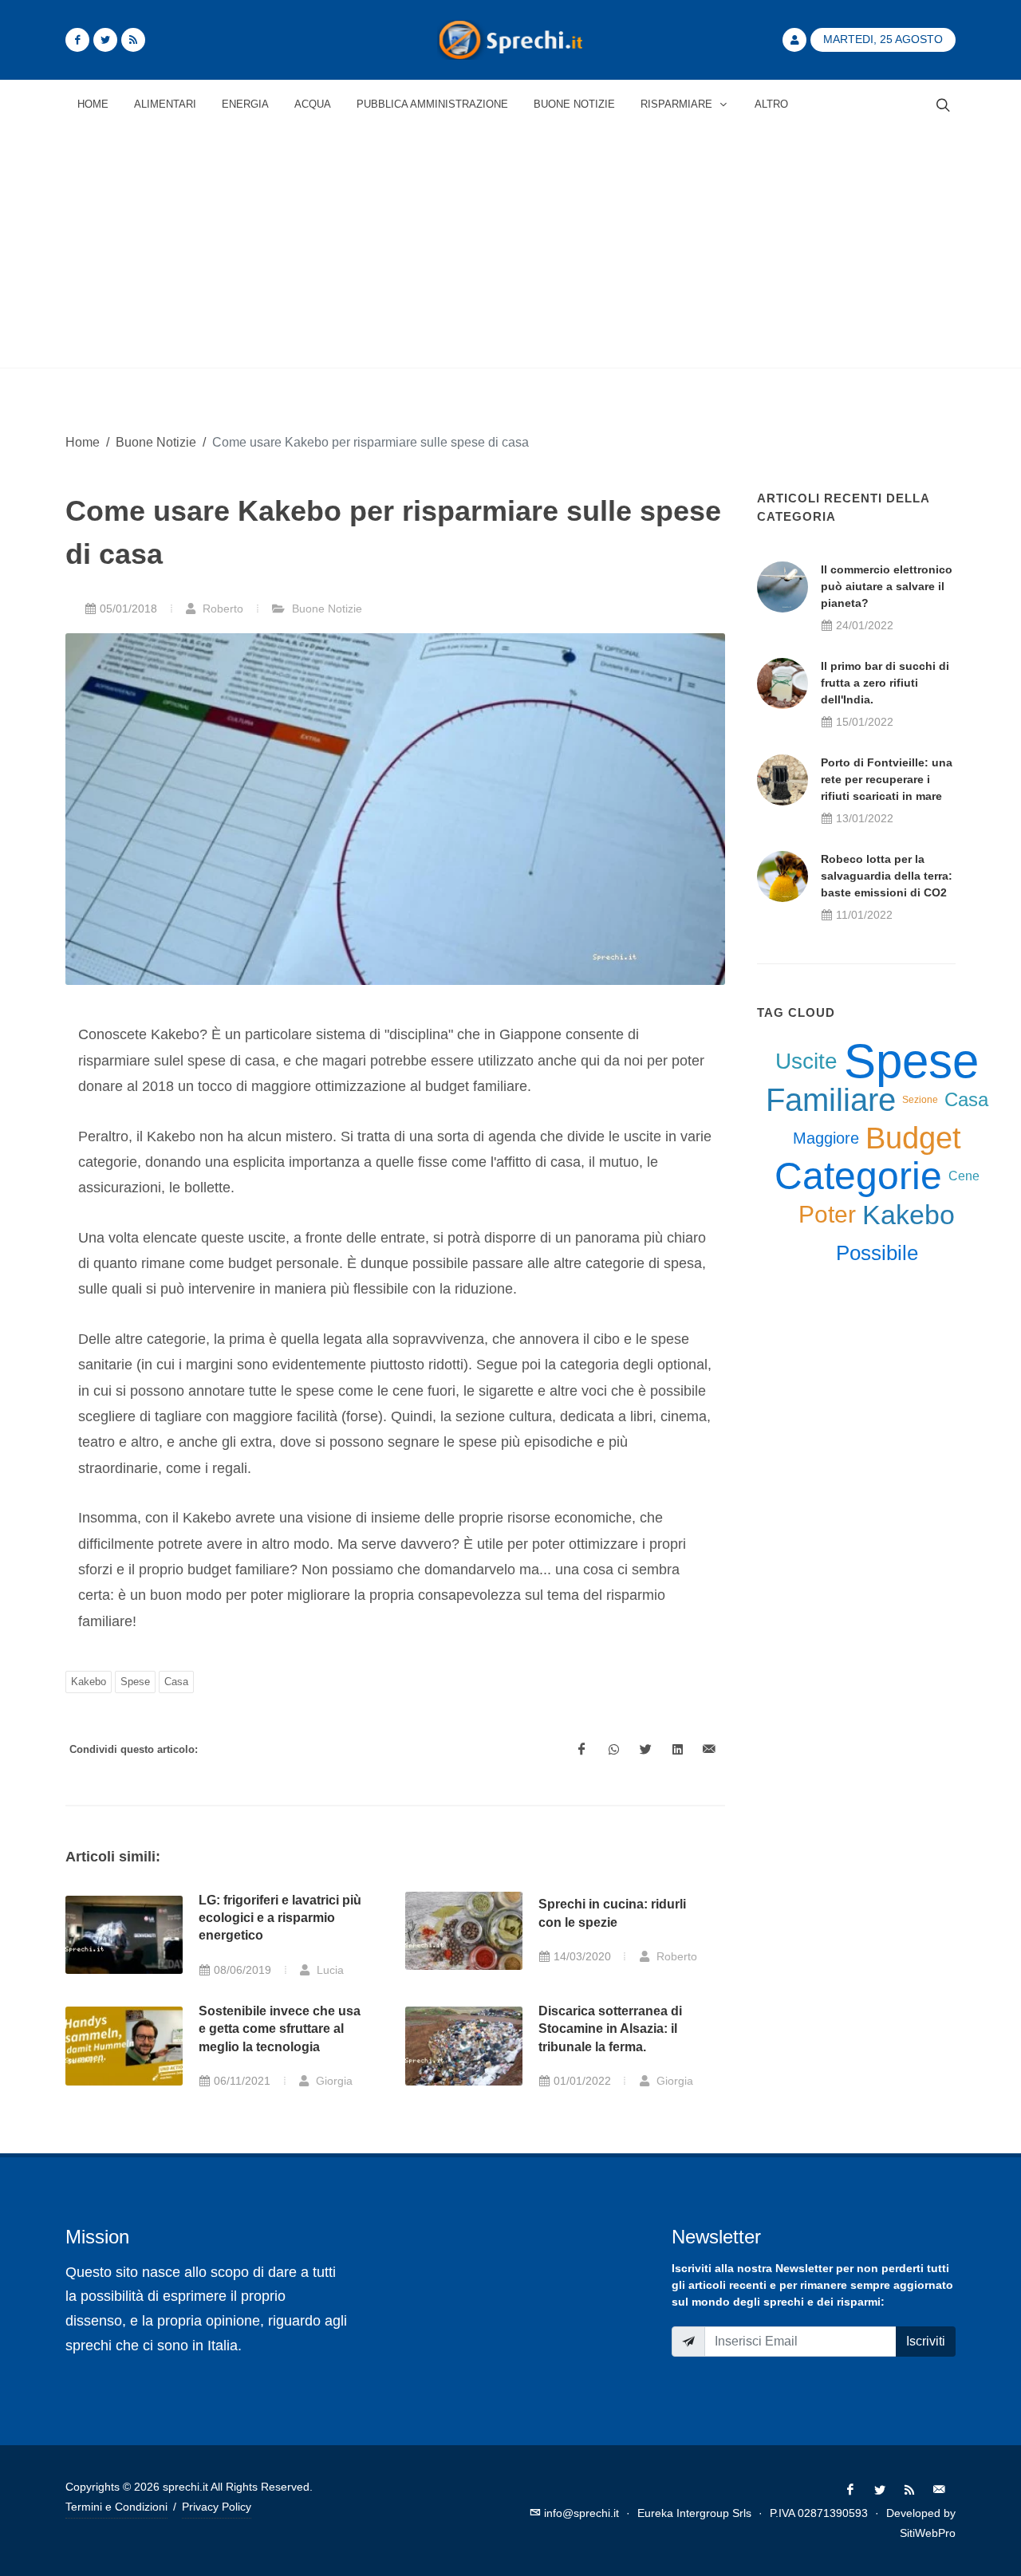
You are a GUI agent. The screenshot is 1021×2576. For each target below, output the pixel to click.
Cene (964, 1176)
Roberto (221, 609)
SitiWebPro (928, 2533)
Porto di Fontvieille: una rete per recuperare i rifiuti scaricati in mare (887, 779)
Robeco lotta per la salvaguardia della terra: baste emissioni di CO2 (887, 876)
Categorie (858, 1176)
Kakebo (89, 1682)
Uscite (806, 1061)
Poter (827, 1214)
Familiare (831, 1100)
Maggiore (826, 1138)
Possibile (877, 1253)
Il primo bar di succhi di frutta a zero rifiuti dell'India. (885, 683)
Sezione (920, 1100)
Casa (176, 1682)
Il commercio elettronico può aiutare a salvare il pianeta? (887, 586)
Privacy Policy (217, 2507)
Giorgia (333, 2081)
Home (83, 442)
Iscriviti (926, 2341)
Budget (913, 1138)
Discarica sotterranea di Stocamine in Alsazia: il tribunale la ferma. (610, 2029)
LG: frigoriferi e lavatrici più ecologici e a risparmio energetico (280, 1918)
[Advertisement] (510, 248)
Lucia (329, 1970)
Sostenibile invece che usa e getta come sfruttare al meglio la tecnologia (280, 2029)
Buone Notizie (156, 442)
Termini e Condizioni (116, 2507)
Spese (135, 1682)
